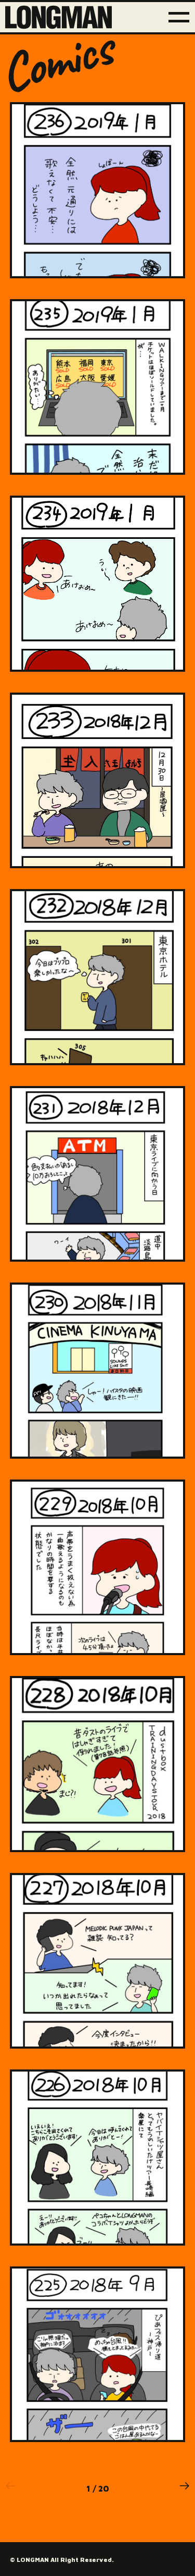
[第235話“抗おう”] (98, 387)
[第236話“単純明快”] (98, 190)
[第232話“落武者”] (98, 977)
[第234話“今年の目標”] (98, 584)
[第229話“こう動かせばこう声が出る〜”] (98, 1568)
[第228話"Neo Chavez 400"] (98, 1764)
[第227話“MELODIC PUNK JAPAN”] (98, 1961)
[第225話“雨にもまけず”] (98, 2355)
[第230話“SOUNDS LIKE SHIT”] (98, 1371)
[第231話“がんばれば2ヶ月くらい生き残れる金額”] (98, 1174)
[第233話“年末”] (98, 781)
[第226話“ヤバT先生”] (98, 2158)
